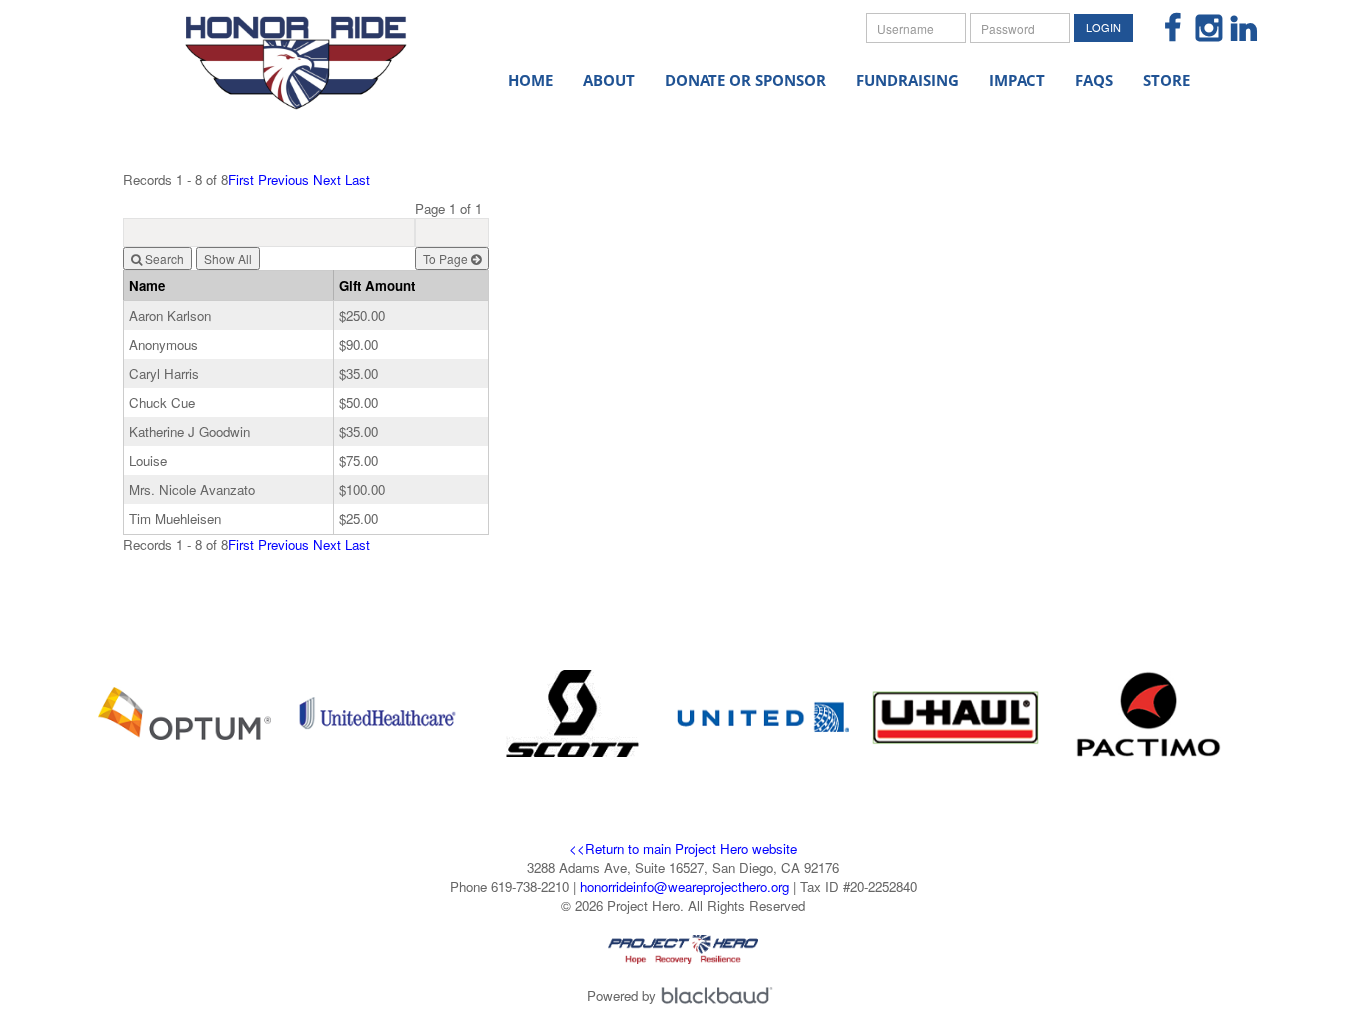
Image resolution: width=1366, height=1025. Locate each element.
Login (1103, 27)
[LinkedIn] (1235, 29)
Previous (283, 179)
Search (163, 258)
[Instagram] (1200, 29)
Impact (1017, 80)
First (241, 179)
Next (327, 179)
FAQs (1094, 80)
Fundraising (907, 80)
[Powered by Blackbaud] (720, 995)
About (609, 80)
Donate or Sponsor (745, 80)
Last (357, 179)
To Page (447, 258)
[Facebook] (1165, 29)
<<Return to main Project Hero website (683, 848)
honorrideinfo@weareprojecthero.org (684, 886)
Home (530, 80)
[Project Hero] (313, 50)
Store (1166, 80)
